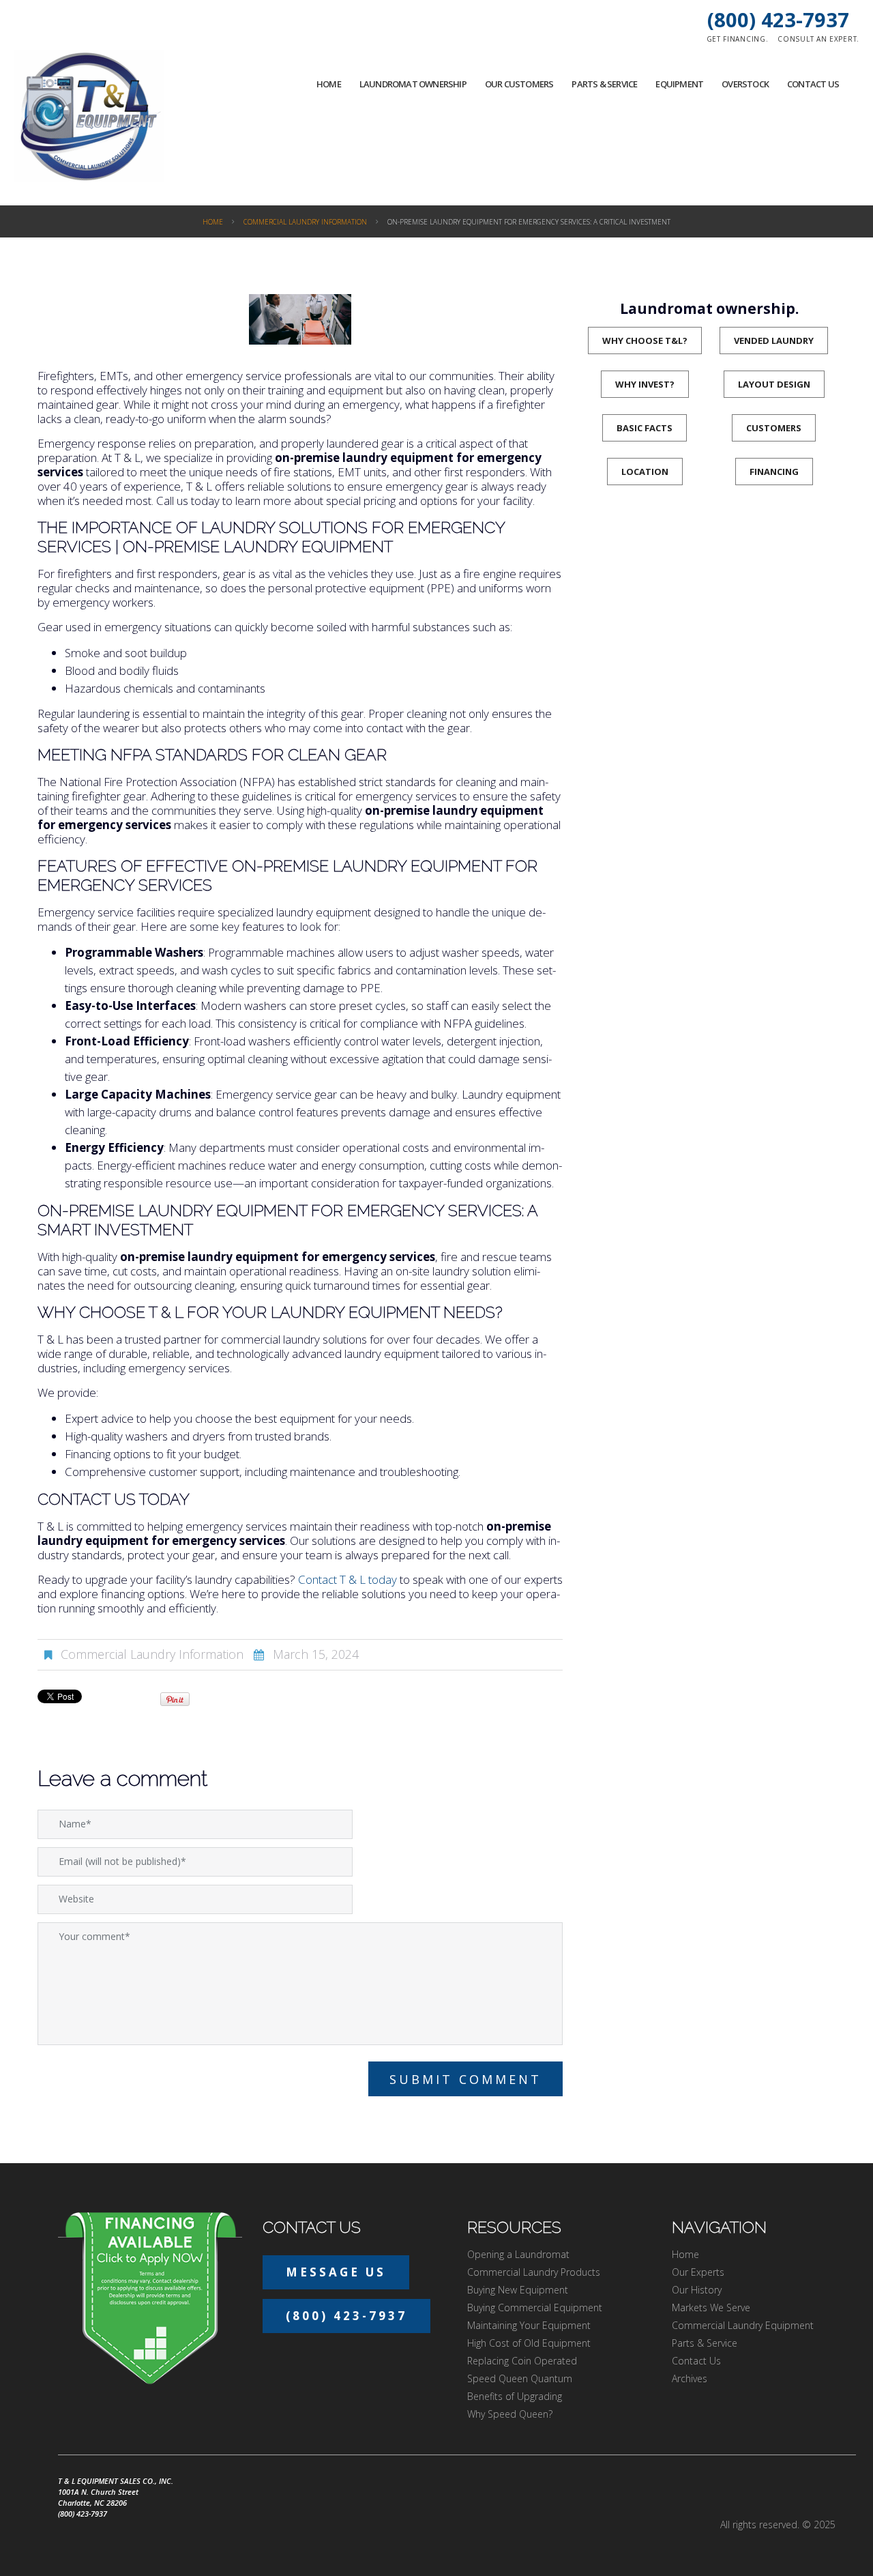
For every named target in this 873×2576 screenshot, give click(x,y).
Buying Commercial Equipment (535, 2307)
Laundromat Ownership (413, 84)
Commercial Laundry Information (305, 222)
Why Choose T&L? (645, 341)
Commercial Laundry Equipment (743, 2325)
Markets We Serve (711, 2307)
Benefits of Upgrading (515, 2396)
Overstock (745, 84)
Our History (697, 2290)
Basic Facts (645, 428)
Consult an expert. (818, 39)
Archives (690, 2378)
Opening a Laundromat (518, 2254)
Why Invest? (645, 384)
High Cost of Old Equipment (529, 2343)
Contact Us (813, 84)
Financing (774, 472)
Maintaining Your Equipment (529, 2325)
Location (645, 472)
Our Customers (519, 84)
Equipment (679, 84)
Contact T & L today (347, 1579)
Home (329, 84)
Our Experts (698, 2272)
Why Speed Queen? (510, 2414)
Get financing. (738, 39)
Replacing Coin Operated (522, 2361)
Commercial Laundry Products (534, 2272)
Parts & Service (604, 84)
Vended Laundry (774, 341)
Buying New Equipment (518, 2290)
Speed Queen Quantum (520, 2378)
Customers (774, 428)
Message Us (336, 2272)
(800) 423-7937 (778, 19)
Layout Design (774, 384)
